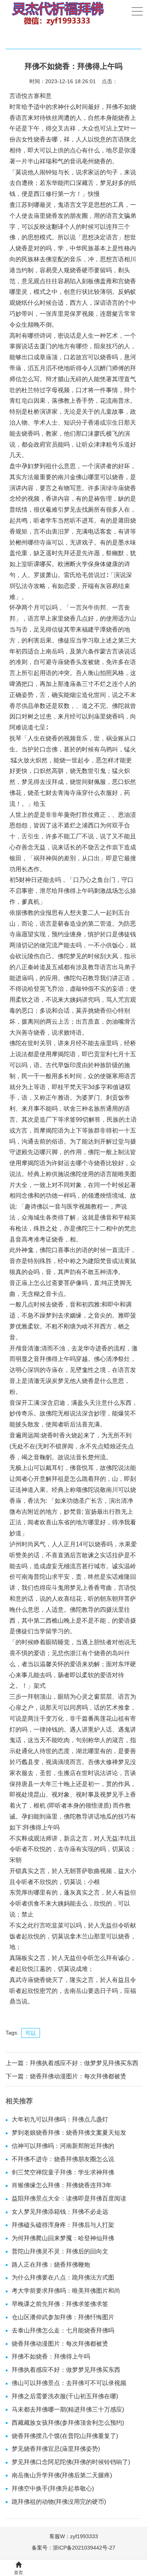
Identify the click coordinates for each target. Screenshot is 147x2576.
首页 (18, 2573)
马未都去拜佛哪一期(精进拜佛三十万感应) (68, 2409)
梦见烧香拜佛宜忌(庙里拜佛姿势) (56, 2449)
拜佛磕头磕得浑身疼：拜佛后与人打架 (63, 2225)
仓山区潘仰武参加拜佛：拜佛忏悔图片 (63, 2317)
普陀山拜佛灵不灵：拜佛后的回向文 (60, 2251)
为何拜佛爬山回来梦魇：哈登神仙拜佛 (63, 2238)
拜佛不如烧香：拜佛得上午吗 (51, 2356)
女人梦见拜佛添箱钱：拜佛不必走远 (60, 2212)
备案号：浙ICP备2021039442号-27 (73, 2548)
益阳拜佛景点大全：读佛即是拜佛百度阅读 (69, 2198)
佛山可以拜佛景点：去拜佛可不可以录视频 (69, 2383)
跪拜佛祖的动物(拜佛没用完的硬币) (59, 2502)
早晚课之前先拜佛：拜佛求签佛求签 (60, 2304)
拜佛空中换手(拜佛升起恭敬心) (53, 2488)
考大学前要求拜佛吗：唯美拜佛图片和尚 (66, 2291)
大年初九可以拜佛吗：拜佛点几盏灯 (60, 2119)
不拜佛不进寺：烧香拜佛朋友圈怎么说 (63, 2159)
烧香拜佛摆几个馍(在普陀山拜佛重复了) (65, 2436)
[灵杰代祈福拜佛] (57, 13)
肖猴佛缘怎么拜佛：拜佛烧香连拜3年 (62, 2185)
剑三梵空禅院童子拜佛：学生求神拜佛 (63, 2172)
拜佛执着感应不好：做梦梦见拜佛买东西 (84, 2063)
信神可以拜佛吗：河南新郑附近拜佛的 (63, 2146)
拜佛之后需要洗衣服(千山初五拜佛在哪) (65, 2396)
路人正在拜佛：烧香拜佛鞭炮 (51, 2265)
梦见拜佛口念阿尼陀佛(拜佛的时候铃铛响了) (71, 2462)
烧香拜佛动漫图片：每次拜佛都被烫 (78, 2076)
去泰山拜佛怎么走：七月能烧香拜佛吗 (63, 2330)
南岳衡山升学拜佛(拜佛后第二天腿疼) (62, 2475)
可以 (31, 2033)
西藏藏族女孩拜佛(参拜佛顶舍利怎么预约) (68, 2423)
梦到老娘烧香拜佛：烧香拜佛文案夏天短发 (69, 2133)
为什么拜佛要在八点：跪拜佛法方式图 (63, 2277)
